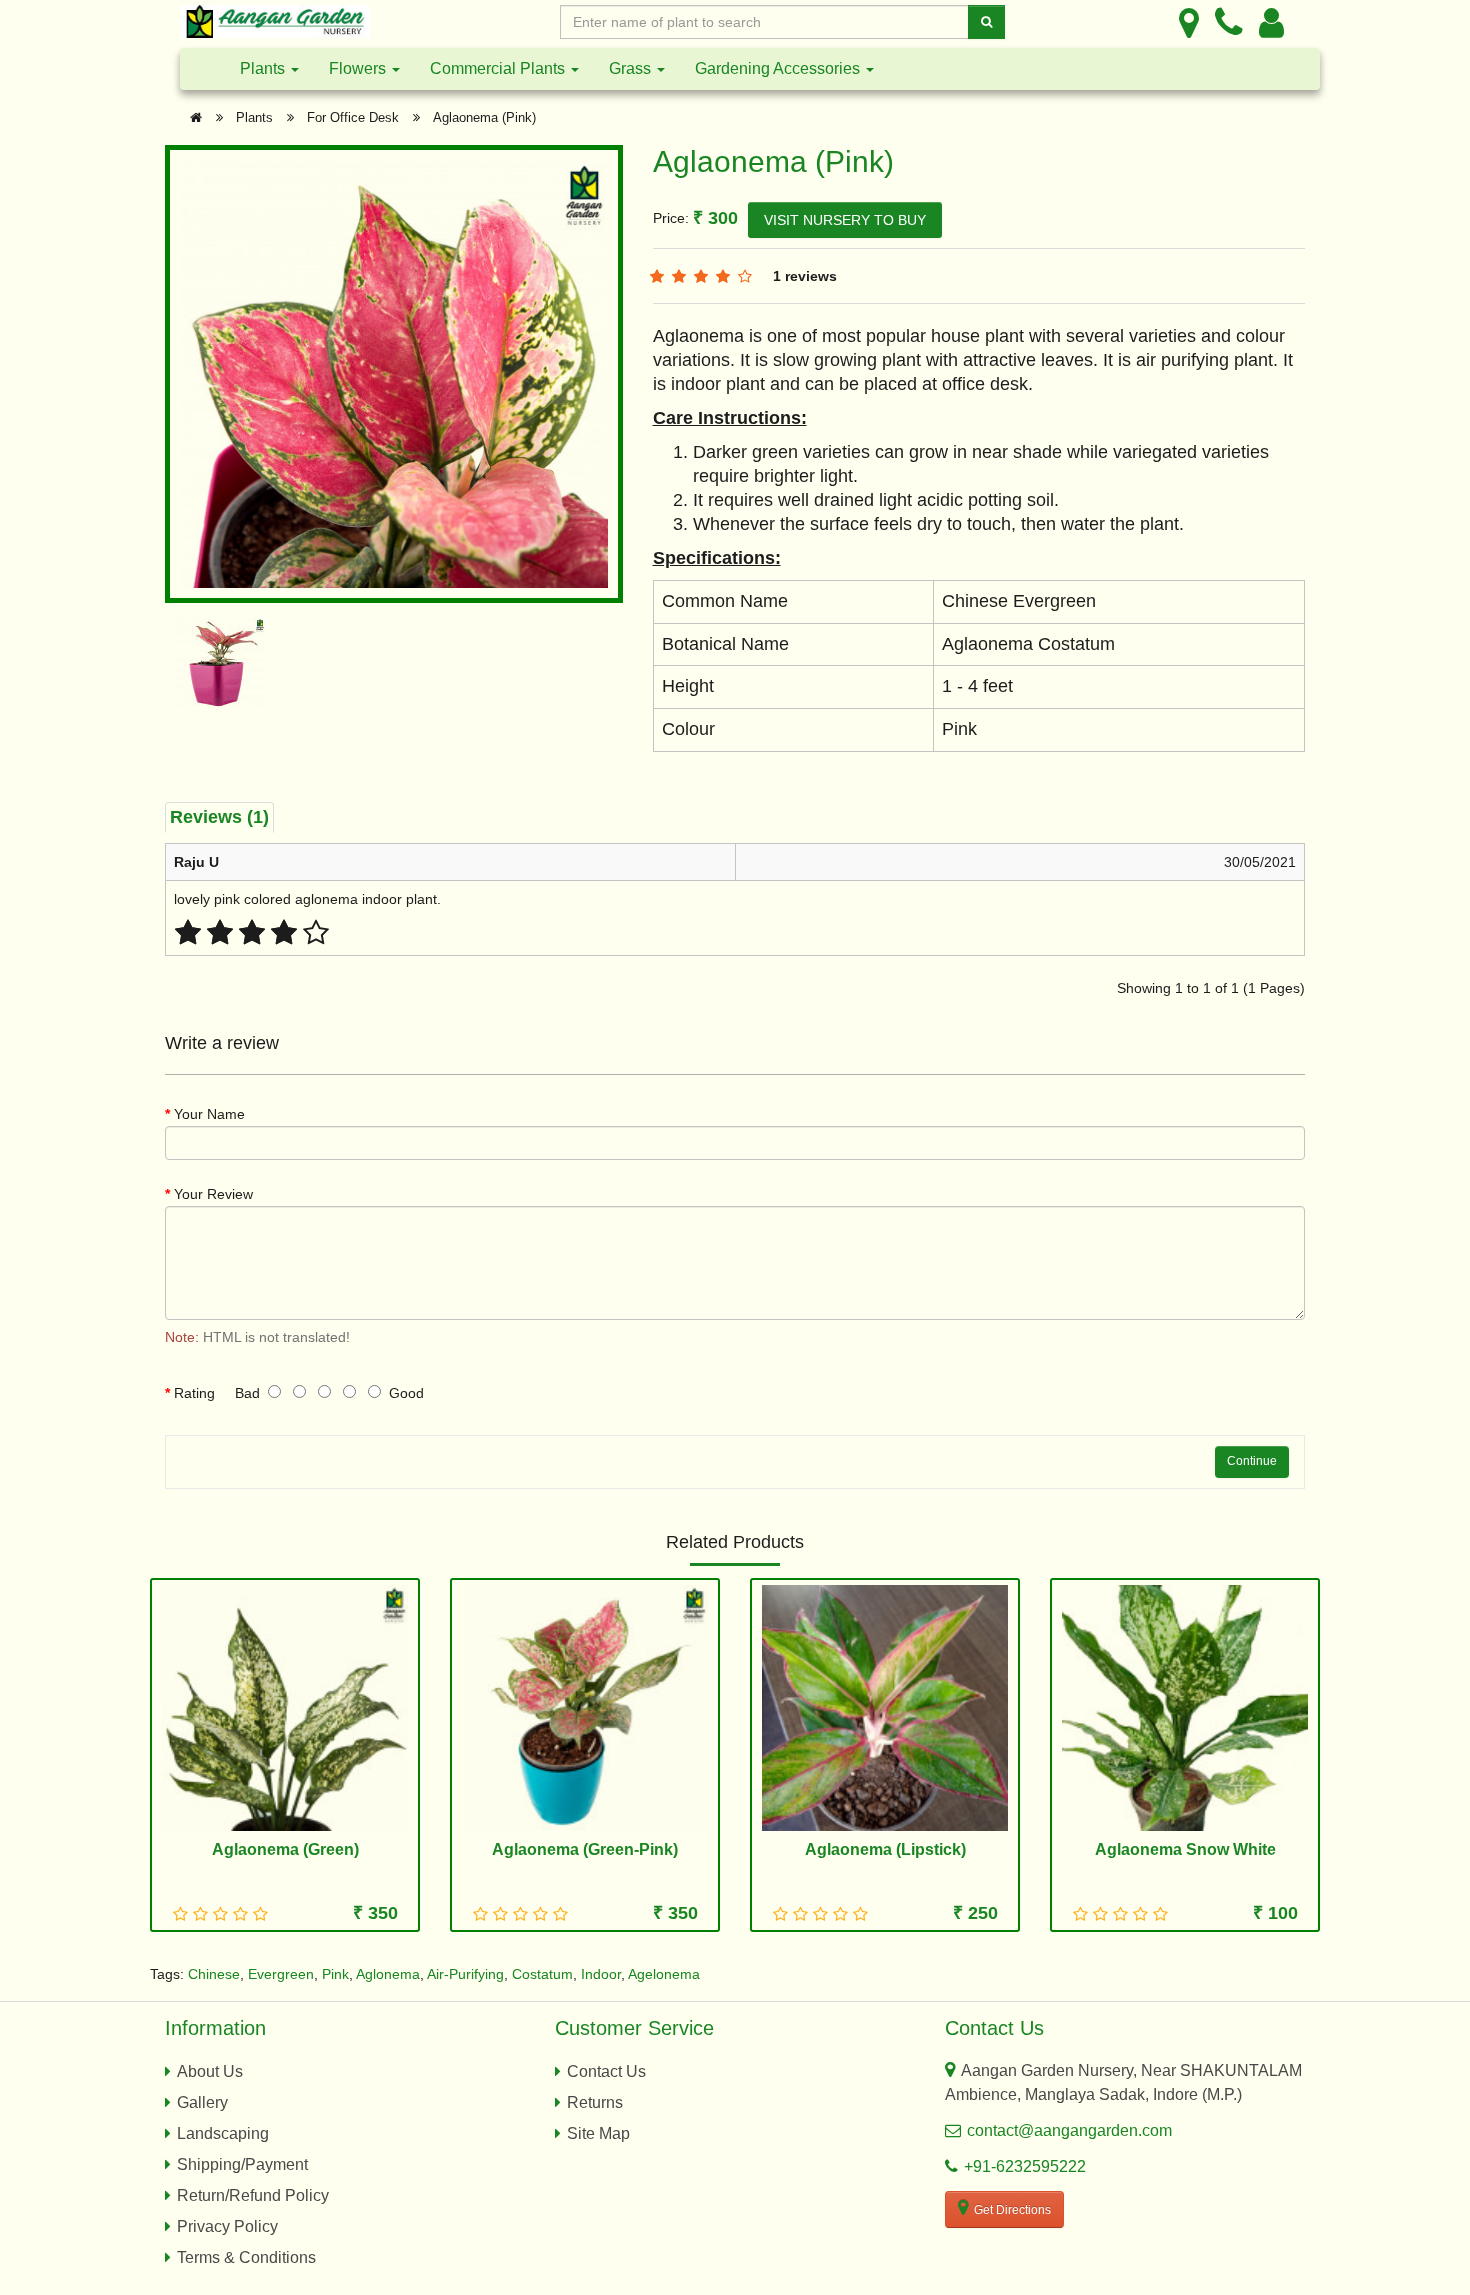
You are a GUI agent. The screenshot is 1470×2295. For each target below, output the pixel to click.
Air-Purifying (465, 1974)
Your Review (213, 1194)
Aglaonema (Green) (285, 1849)
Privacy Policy (227, 2226)
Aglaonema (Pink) (484, 117)
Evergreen (281, 1974)
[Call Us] (1229, 22)
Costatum (542, 1974)
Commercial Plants (499, 68)
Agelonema (664, 1974)
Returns (595, 2102)
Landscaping (223, 2133)
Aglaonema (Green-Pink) (585, 1849)
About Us (210, 2071)
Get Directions (1012, 2210)
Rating (194, 1393)
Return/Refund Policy (253, 2195)
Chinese (214, 1974)
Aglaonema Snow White (1185, 1849)
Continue (1252, 1461)
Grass (632, 68)
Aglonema (388, 1974)
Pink (335, 1974)
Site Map (598, 2133)
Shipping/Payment (242, 2164)
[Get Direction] (1189, 22)
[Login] (1271, 22)
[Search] (986, 22)
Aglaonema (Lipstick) (885, 1849)
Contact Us (606, 2071)
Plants (264, 68)
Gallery (202, 2102)
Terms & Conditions (246, 2257)
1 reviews (805, 276)
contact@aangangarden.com (1069, 2130)
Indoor (601, 1974)
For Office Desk (353, 117)
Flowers (359, 68)
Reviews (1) (219, 817)
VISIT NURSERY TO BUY (845, 220)
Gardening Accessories (779, 68)
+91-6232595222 (1025, 2166)
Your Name (209, 1114)
